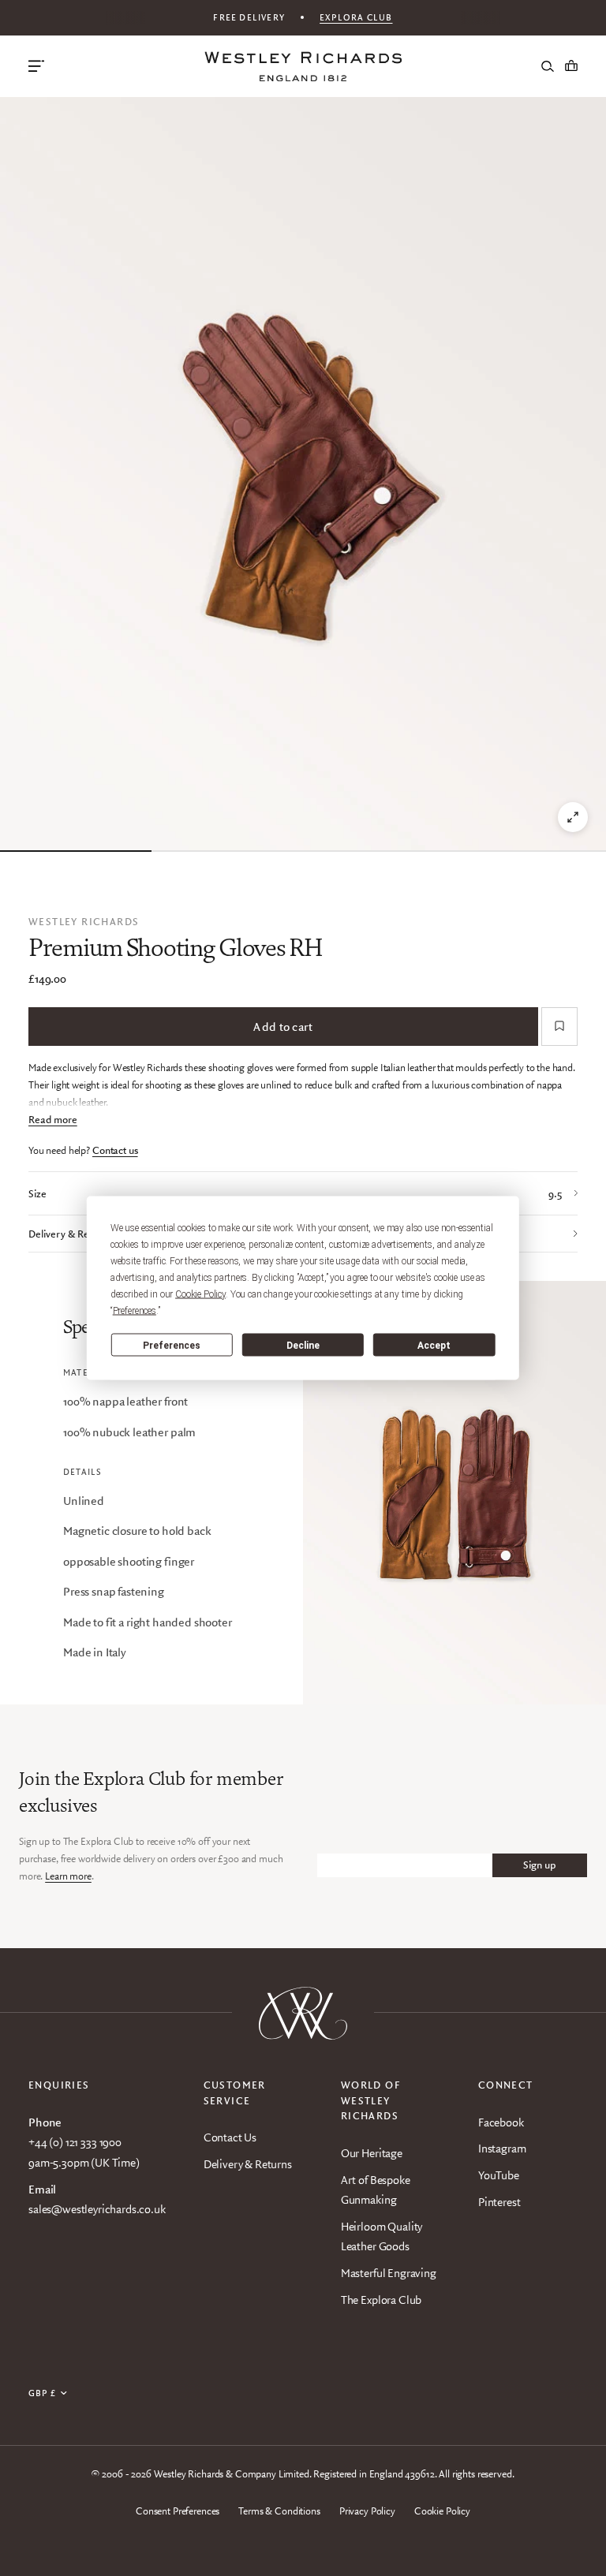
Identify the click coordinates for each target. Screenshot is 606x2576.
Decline (303, 1345)
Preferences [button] (135, 1311)
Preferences (172, 1345)
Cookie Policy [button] (200, 1294)
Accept (434, 1345)
